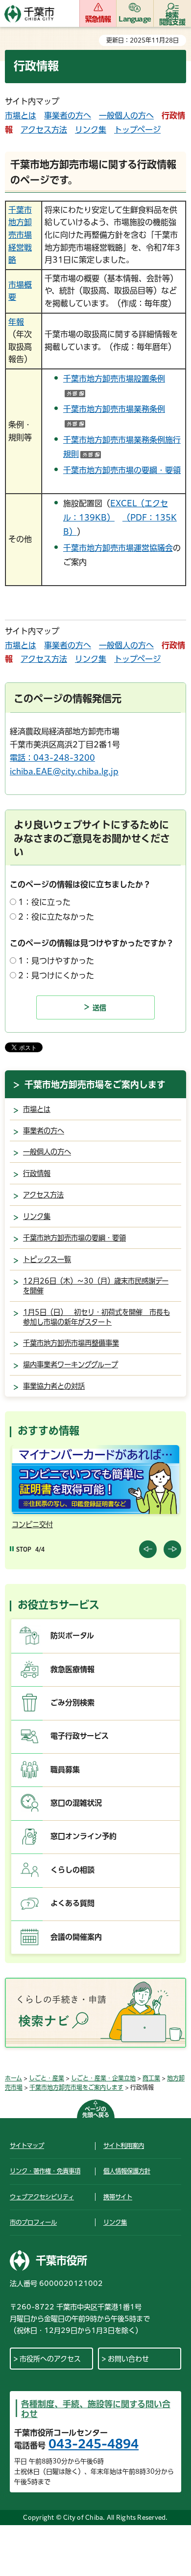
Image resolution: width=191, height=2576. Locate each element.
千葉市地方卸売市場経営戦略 (20, 235)
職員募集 (65, 1770)
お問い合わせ (128, 2359)
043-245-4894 (94, 2444)
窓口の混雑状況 (76, 1803)
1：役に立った (44, 902)
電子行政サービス (80, 1736)
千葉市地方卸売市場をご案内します (95, 1085)
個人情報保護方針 (127, 2171)
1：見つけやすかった (56, 961)
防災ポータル (72, 1636)
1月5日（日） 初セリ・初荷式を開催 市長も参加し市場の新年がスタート (96, 1317)
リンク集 (91, 130)
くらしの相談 (72, 1870)
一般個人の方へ (126, 115)
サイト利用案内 (124, 2146)
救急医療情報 (72, 1669)
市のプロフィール (33, 2222)
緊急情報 (98, 19)
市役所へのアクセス (50, 2359)
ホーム (13, 2078)
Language (135, 19)
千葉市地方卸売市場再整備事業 (71, 1343)
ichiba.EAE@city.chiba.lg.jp (64, 771)
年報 (16, 322)
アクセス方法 (44, 130)
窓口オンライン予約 (84, 1836)
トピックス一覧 (47, 1259)
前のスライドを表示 (148, 1549)
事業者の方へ (68, 115)
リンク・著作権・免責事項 (45, 2171)
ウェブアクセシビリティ (42, 2197)
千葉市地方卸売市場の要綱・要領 (122, 470)
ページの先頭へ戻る (96, 2112)
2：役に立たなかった (56, 917)
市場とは (21, 115)
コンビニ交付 (32, 1525)
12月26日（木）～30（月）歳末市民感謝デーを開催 (96, 1286)
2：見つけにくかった (56, 975)
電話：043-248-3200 (52, 758)
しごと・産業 (47, 2078)
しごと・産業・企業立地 (103, 2078)
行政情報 (37, 1173)
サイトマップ (27, 2146)
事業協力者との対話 (54, 1386)
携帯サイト (118, 2197)
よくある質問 (72, 1903)
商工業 (151, 2078)
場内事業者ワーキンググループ (71, 1365)
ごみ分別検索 (72, 1703)
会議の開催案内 (76, 1937)
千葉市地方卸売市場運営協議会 (118, 548)
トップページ (137, 130)
